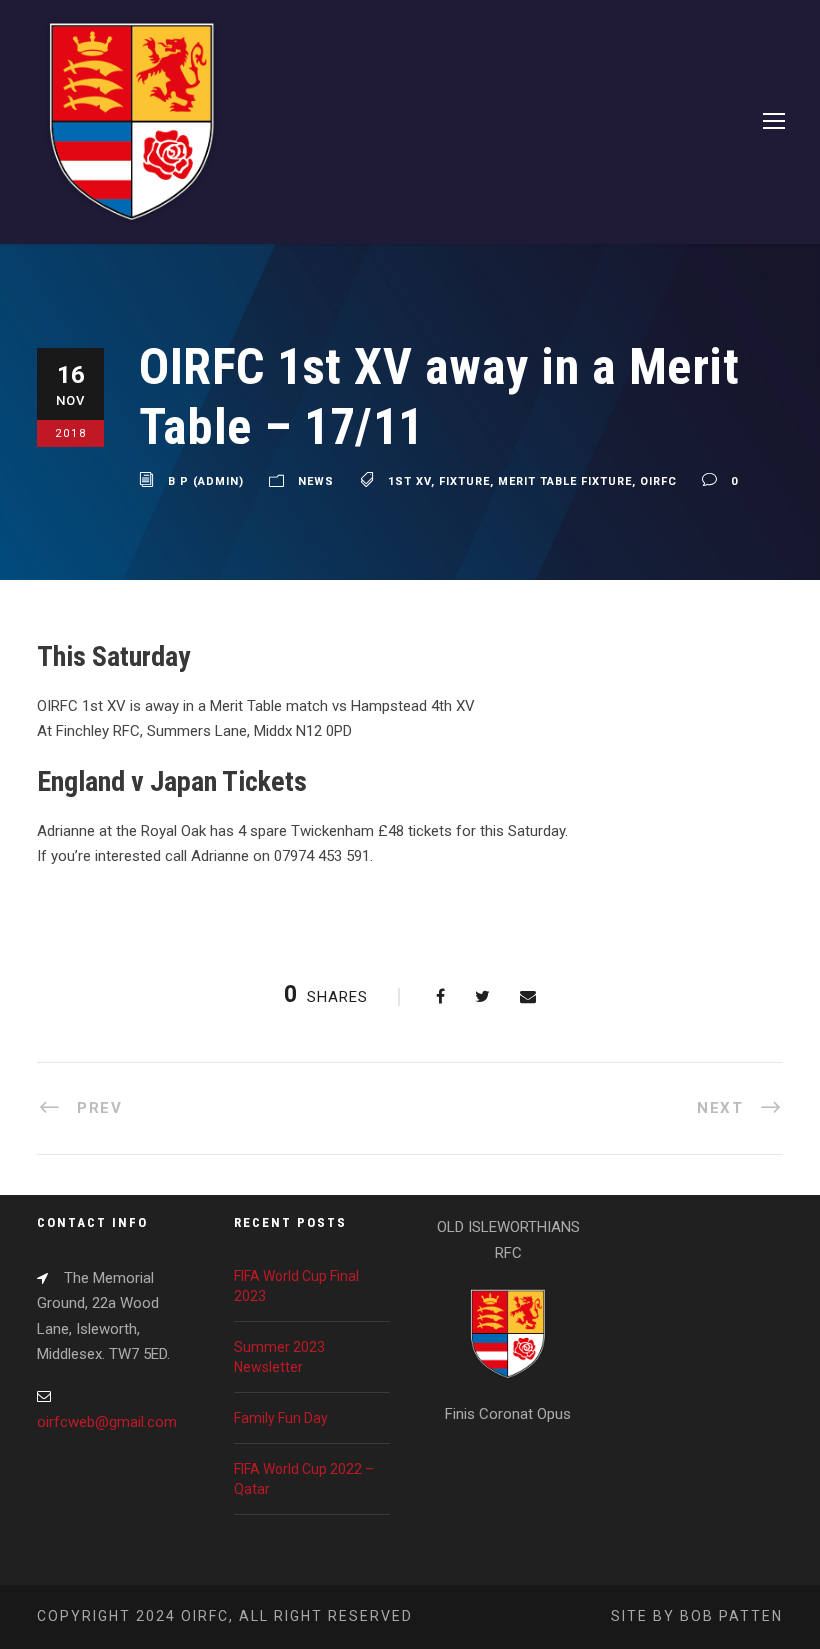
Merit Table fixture (565, 481)
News (316, 481)
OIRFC (658, 481)
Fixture (464, 481)
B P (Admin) (206, 481)
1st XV (409, 481)
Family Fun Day (281, 1418)
